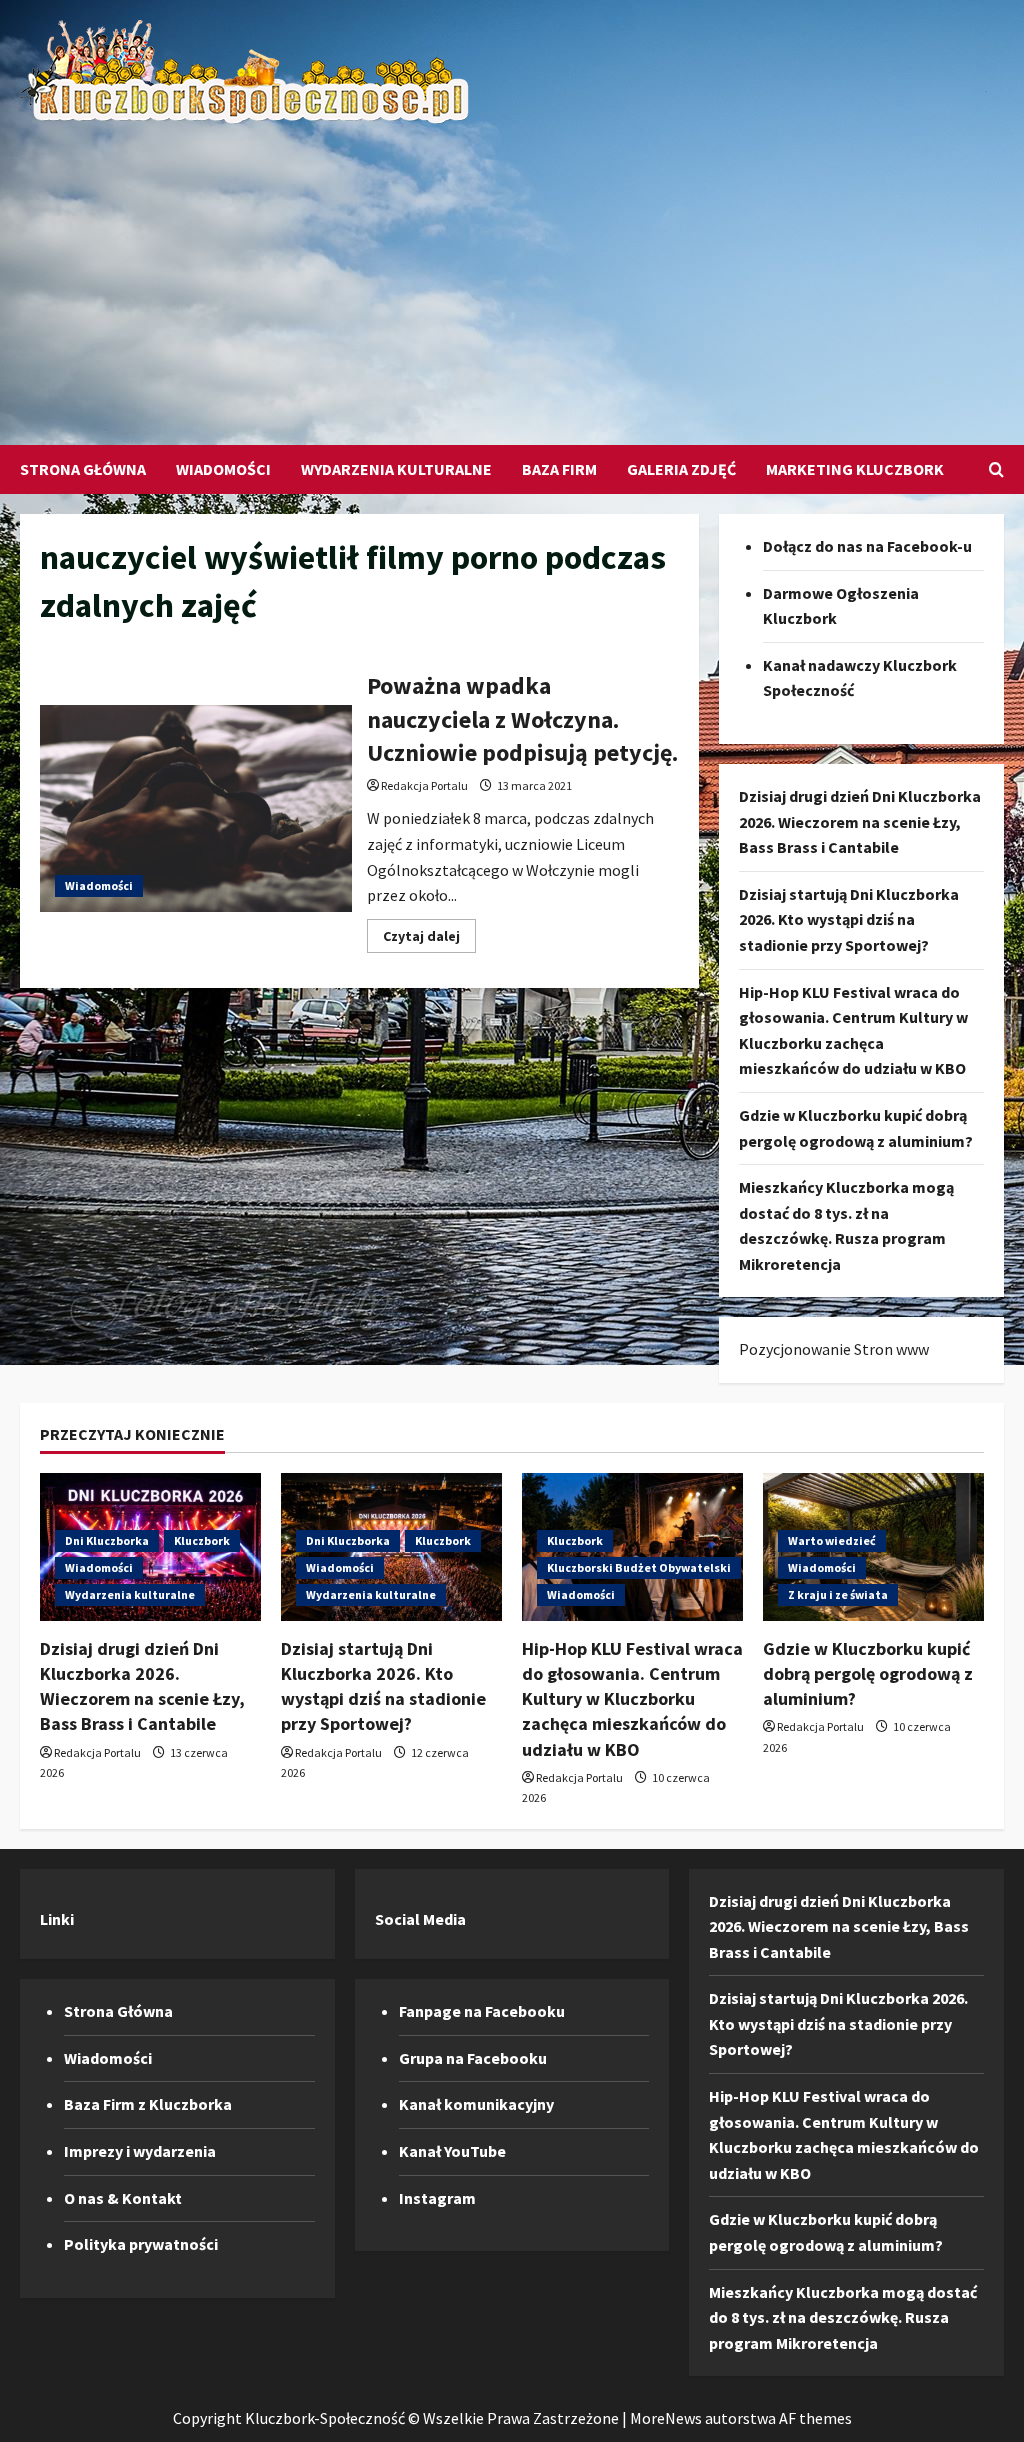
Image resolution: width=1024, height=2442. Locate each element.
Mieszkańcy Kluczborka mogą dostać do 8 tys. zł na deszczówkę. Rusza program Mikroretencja (843, 2317)
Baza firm (559, 469)
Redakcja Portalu (424, 785)
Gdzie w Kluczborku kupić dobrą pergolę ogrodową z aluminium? (868, 1673)
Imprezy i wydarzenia (140, 2151)
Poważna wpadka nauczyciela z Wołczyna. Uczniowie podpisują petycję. (196, 809)
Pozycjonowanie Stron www (834, 1349)
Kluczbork (202, 1540)
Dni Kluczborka (107, 1540)
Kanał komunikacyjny (476, 2104)
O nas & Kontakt (123, 2198)
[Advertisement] (507, 275)
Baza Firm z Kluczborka (148, 2104)
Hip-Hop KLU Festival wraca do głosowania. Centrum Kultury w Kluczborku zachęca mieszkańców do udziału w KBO (632, 1699)
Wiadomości (223, 469)
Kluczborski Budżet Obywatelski (639, 1567)
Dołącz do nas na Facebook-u (867, 546)
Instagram (437, 2198)
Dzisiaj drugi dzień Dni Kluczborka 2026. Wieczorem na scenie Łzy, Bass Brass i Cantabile (860, 821)
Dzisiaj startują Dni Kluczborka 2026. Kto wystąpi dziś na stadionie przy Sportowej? (849, 919)
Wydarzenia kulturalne (396, 469)
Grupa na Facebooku (473, 2058)
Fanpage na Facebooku (482, 2011)
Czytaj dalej (429, 939)
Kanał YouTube (452, 2151)
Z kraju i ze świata (838, 1594)
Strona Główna (83, 469)
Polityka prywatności (141, 2244)
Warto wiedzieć (832, 1540)
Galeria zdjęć (681, 469)
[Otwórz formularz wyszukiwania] (996, 469)
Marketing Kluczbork (855, 469)
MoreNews (666, 2418)
